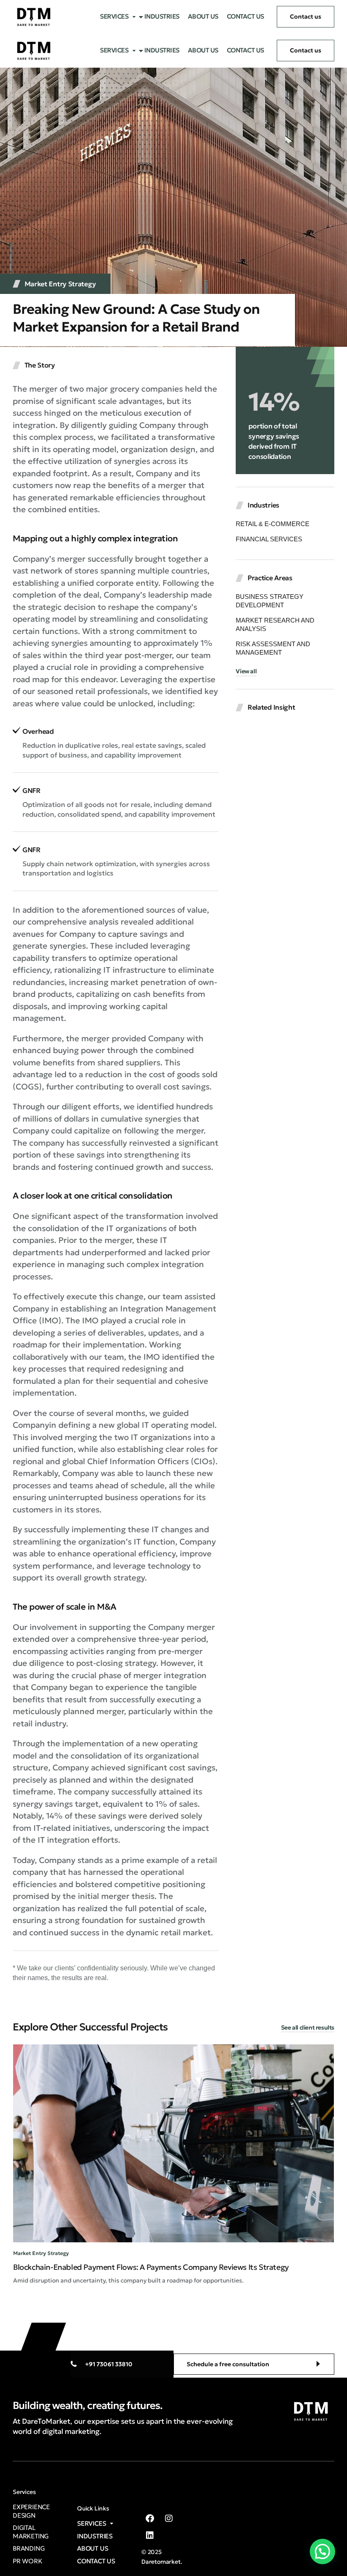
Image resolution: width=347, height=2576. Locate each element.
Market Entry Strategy (60, 284)
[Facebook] (150, 2518)
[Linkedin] (150, 2535)
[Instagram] (169, 2518)
